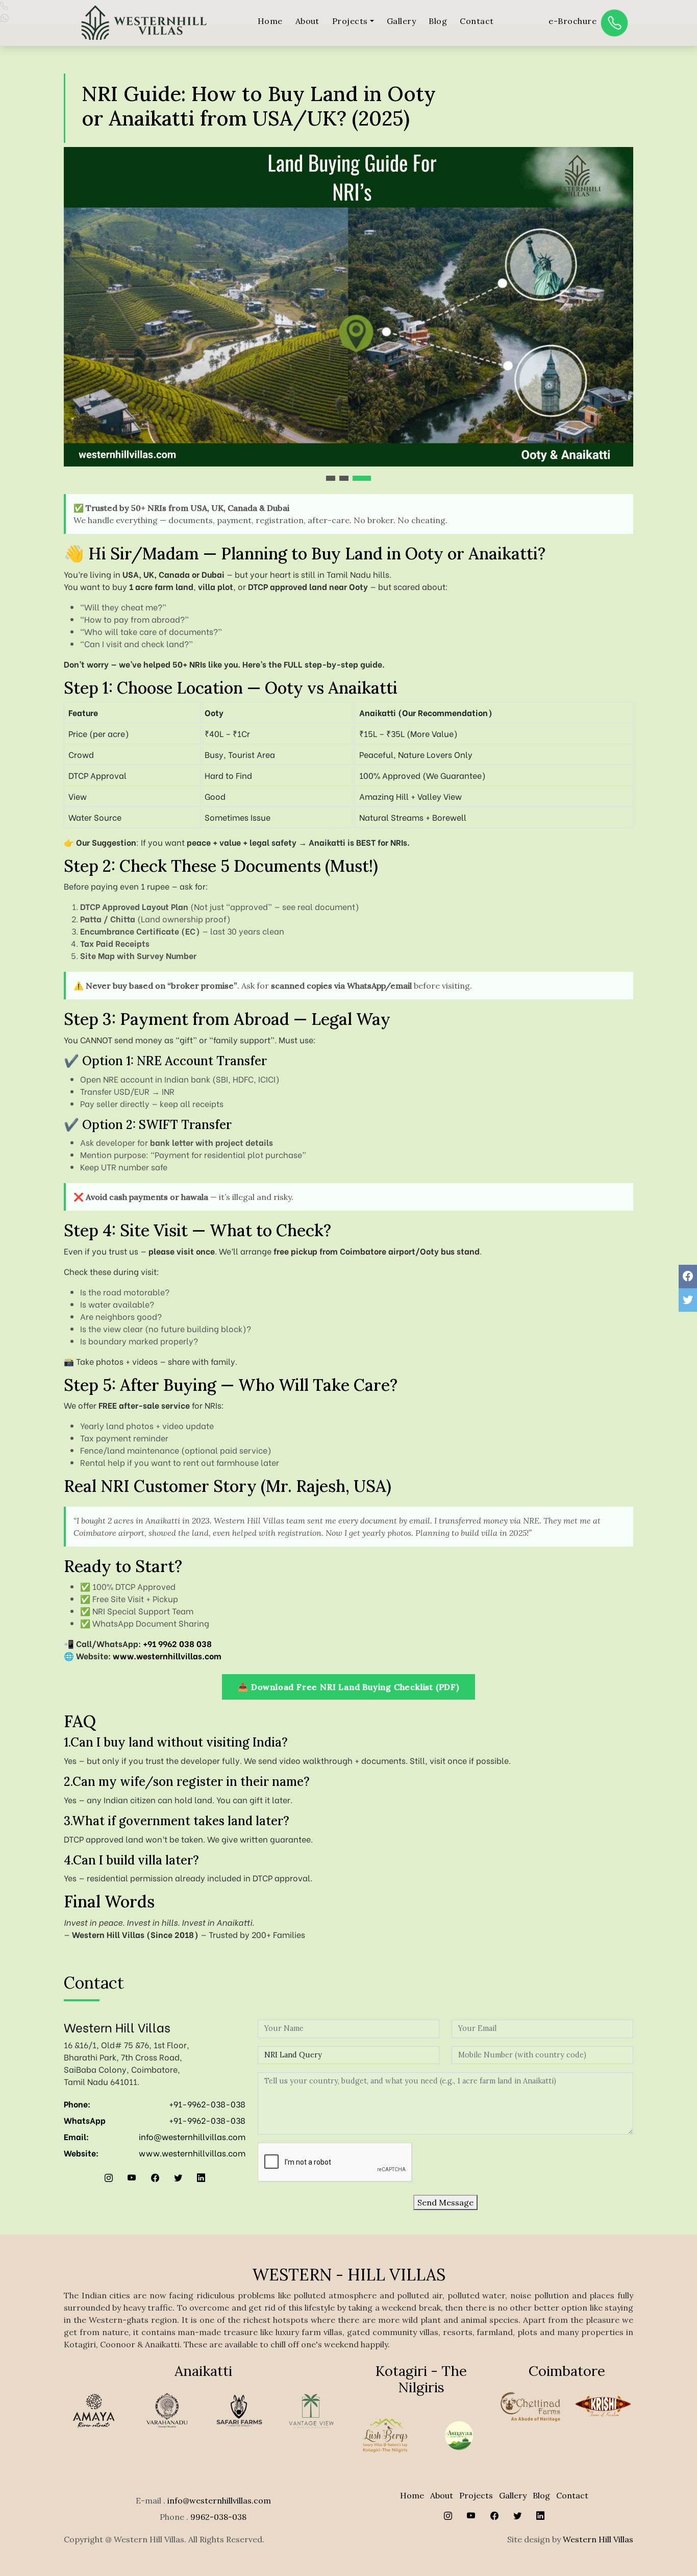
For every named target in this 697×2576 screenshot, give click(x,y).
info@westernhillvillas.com (192, 2136)
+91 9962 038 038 (177, 1643)
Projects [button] (350, 21)
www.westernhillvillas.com (167, 1655)
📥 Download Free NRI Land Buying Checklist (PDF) (348, 1687)
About (307, 21)
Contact (477, 21)
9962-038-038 (218, 2517)
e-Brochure (572, 21)
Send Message (445, 2202)
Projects (476, 2495)
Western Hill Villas (598, 2539)
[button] (331, 478)
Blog (438, 21)
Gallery (401, 21)
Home (270, 21)
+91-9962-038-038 (207, 2104)
